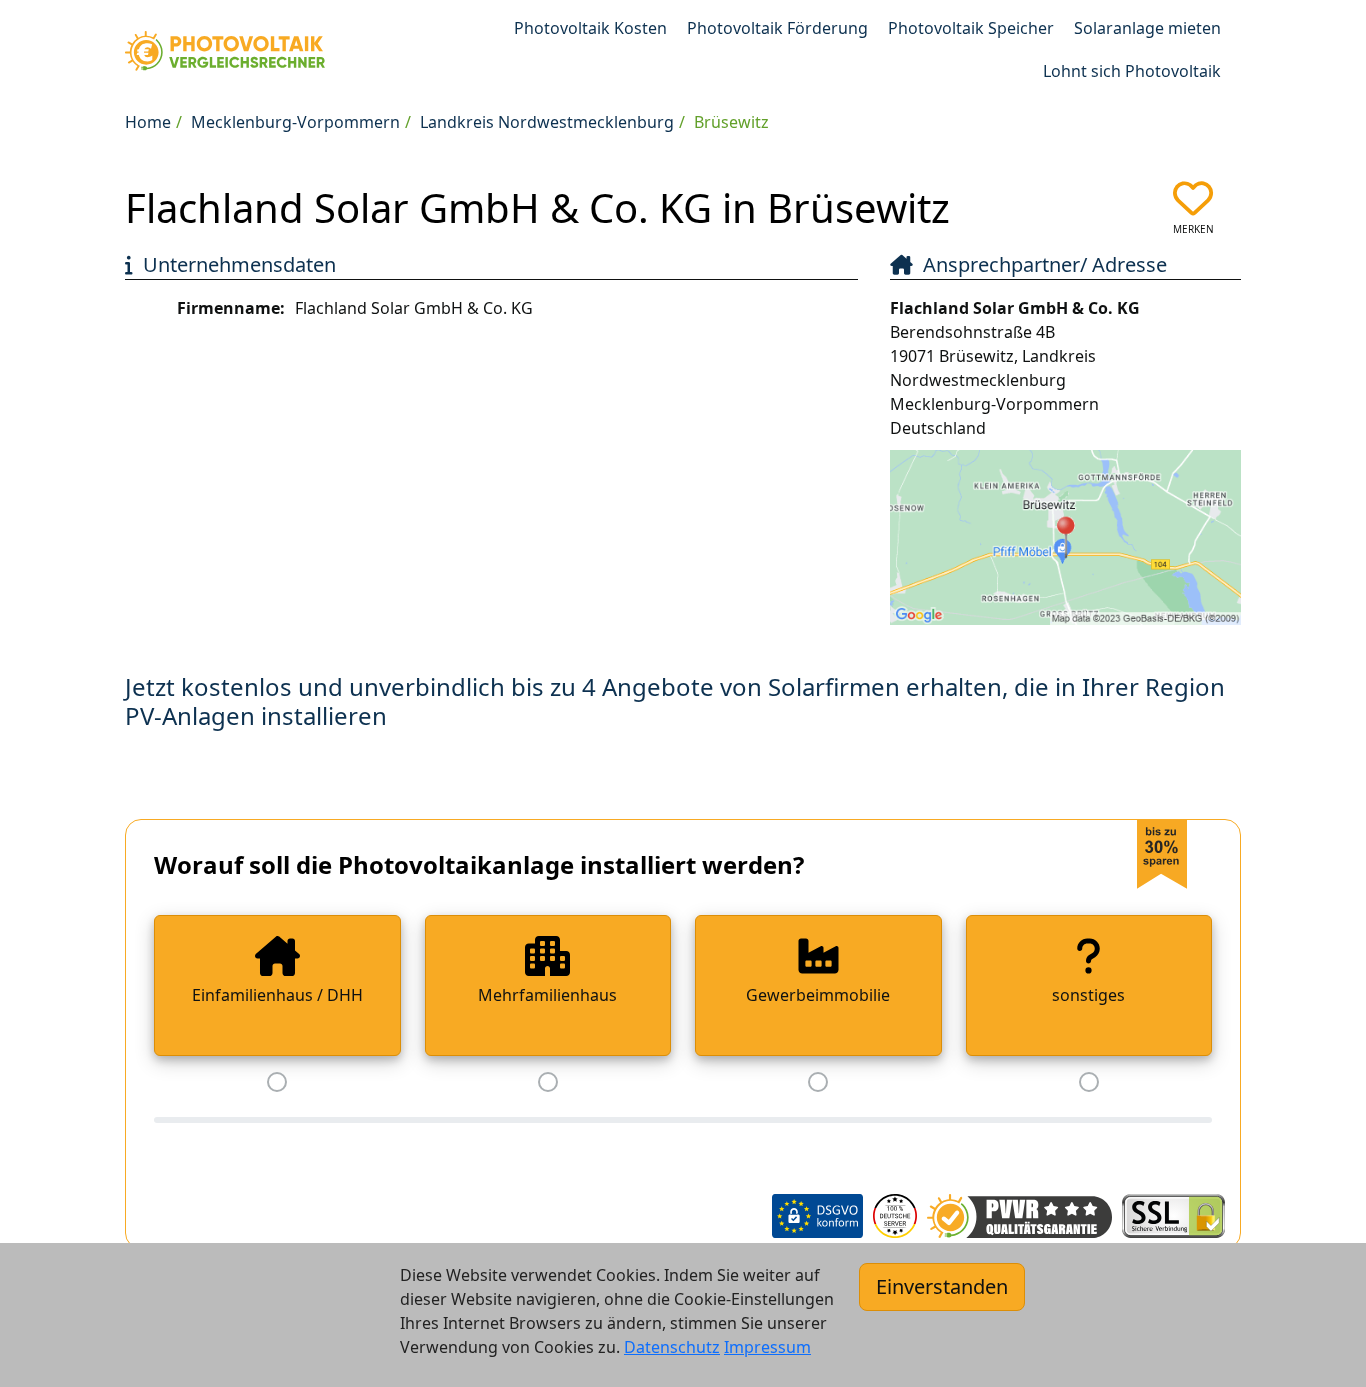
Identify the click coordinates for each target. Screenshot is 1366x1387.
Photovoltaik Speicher (971, 28)
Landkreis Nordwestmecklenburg (547, 122)
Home (148, 122)
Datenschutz (672, 1347)
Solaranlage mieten (1147, 28)
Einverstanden (942, 1286)
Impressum (767, 1347)
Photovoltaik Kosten (590, 28)
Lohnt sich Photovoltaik (1132, 71)
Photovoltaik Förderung (777, 28)
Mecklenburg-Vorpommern (295, 122)
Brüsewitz (731, 122)
